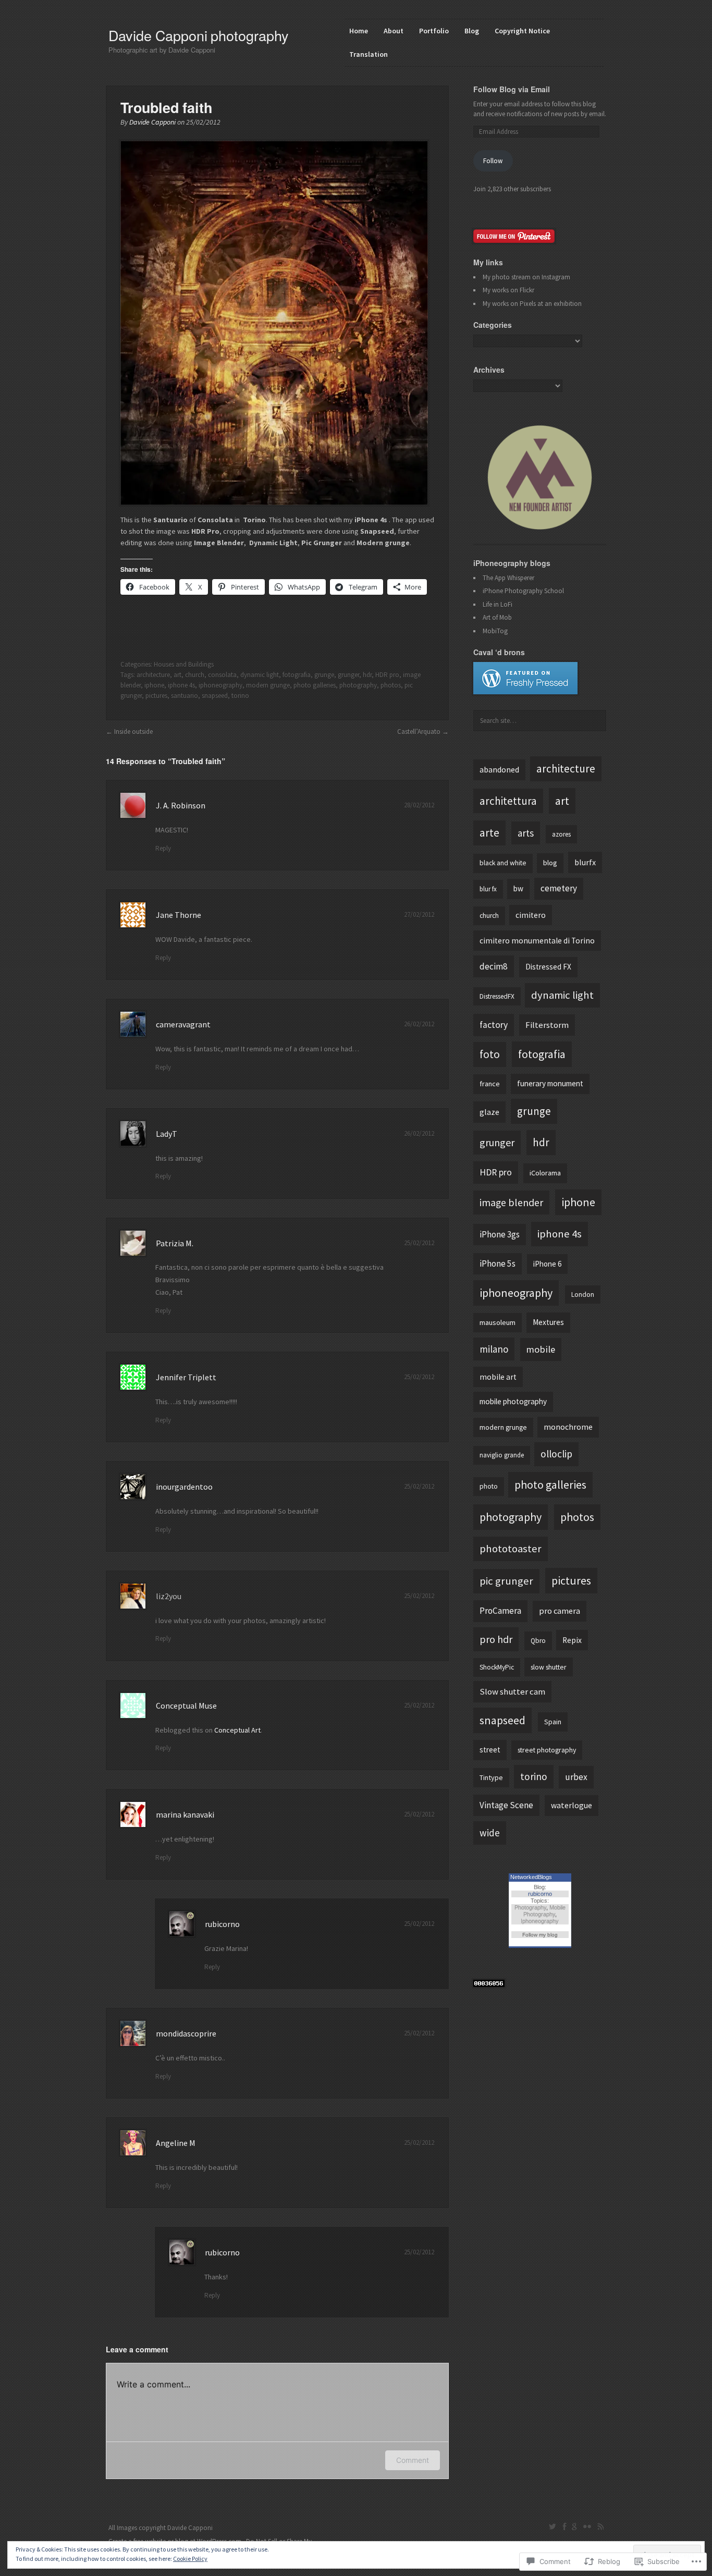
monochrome (568, 1427)
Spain (553, 1722)
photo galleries (315, 685)
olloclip (556, 1454)
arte (489, 833)
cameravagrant (183, 1024)
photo (489, 1486)
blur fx (488, 889)
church (195, 675)
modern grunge (268, 685)
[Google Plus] (575, 2526)
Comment (413, 2460)
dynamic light (260, 675)
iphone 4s (181, 685)
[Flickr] (587, 2526)
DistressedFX (497, 996)
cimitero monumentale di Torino (537, 941)
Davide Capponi (152, 122)
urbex (576, 1777)
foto (490, 1054)
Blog (472, 31)
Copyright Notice (522, 31)
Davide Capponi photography (199, 35)
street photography (547, 1750)
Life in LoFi (498, 604)
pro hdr (496, 1639)
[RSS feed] (600, 2526)
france (490, 1084)
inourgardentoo (184, 1487)
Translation (369, 54)
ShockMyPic (497, 1667)
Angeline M (176, 2143)
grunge (324, 675)
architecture (153, 675)
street (490, 1750)
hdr (367, 675)
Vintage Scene (506, 1805)
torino (240, 696)
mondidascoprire (186, 2033)
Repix (572, 1640)
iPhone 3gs (500, 1234)
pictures (156, 696)
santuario (185, 696)
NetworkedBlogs (531, 1877)
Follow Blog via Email (512, 89)
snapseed (215, 696)
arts (526, 833)
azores (561, 834)
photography (358, 685)
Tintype (491, 1777)
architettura (508, 801)
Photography (530, 1907)
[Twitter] (553, 2526)
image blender (511, 1202)
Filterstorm (547, 1025)
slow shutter (549, 1667)
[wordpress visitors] (489, 1985)
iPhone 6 (547, 1264)
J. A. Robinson (181, 805)
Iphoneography (540, 1921)
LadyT (167, 1134)
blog (550, 863)
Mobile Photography (544, 1911)
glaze (489, 1112)
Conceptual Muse (186, 1706)
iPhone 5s (498, 1264)
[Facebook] (564, 2526)
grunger (348, 675)
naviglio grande (502, 1455)
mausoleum (498, 1322)
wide (490, 1833)
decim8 (494, 966)
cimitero (531, 915)
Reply (163, 848)
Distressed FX (548, 967)
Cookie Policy (190, 2559)
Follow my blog (540, 1935)
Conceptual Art (237, 1730)
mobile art (498, 1377)
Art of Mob (497, 617)
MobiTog (495, 631)
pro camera (560, 1611)
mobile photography (513, 1401)
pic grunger (506, 1581)
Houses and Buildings (184, 664)
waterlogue (572, 1805)
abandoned (499, 769)
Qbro (538, 1641)
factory (494, 1025)
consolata (222, 675)
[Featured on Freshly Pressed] (525, 692)
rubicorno (222, 1924)
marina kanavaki (185, 1814)
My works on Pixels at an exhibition (532, 304)
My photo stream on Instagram (526, 277)
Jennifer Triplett (186, 1377)
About (394, 31)
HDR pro (387, 675)
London (583, 1295)
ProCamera (500, 1611)
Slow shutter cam (512, 1691)
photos (391, 685)
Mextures (548, 1322)
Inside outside (133, 732)
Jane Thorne (179, 915)
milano (494, 1349)
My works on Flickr (508, 290)
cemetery (559, 888)
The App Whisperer (508, 578)
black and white (503, 863)
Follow (493, 161)
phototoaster (511, 1549)
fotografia (297, 675)
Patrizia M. (175, 1243)
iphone (154, 685)
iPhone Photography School (523, 591)
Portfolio (434, 31)
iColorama (545, 1173)
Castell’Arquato (419, 732)
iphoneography (220, 685)
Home (359, 31)
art (177, 675)
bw (518, 888)
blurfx (585, 862)
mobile (541, 1349)
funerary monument (550, 1083)
